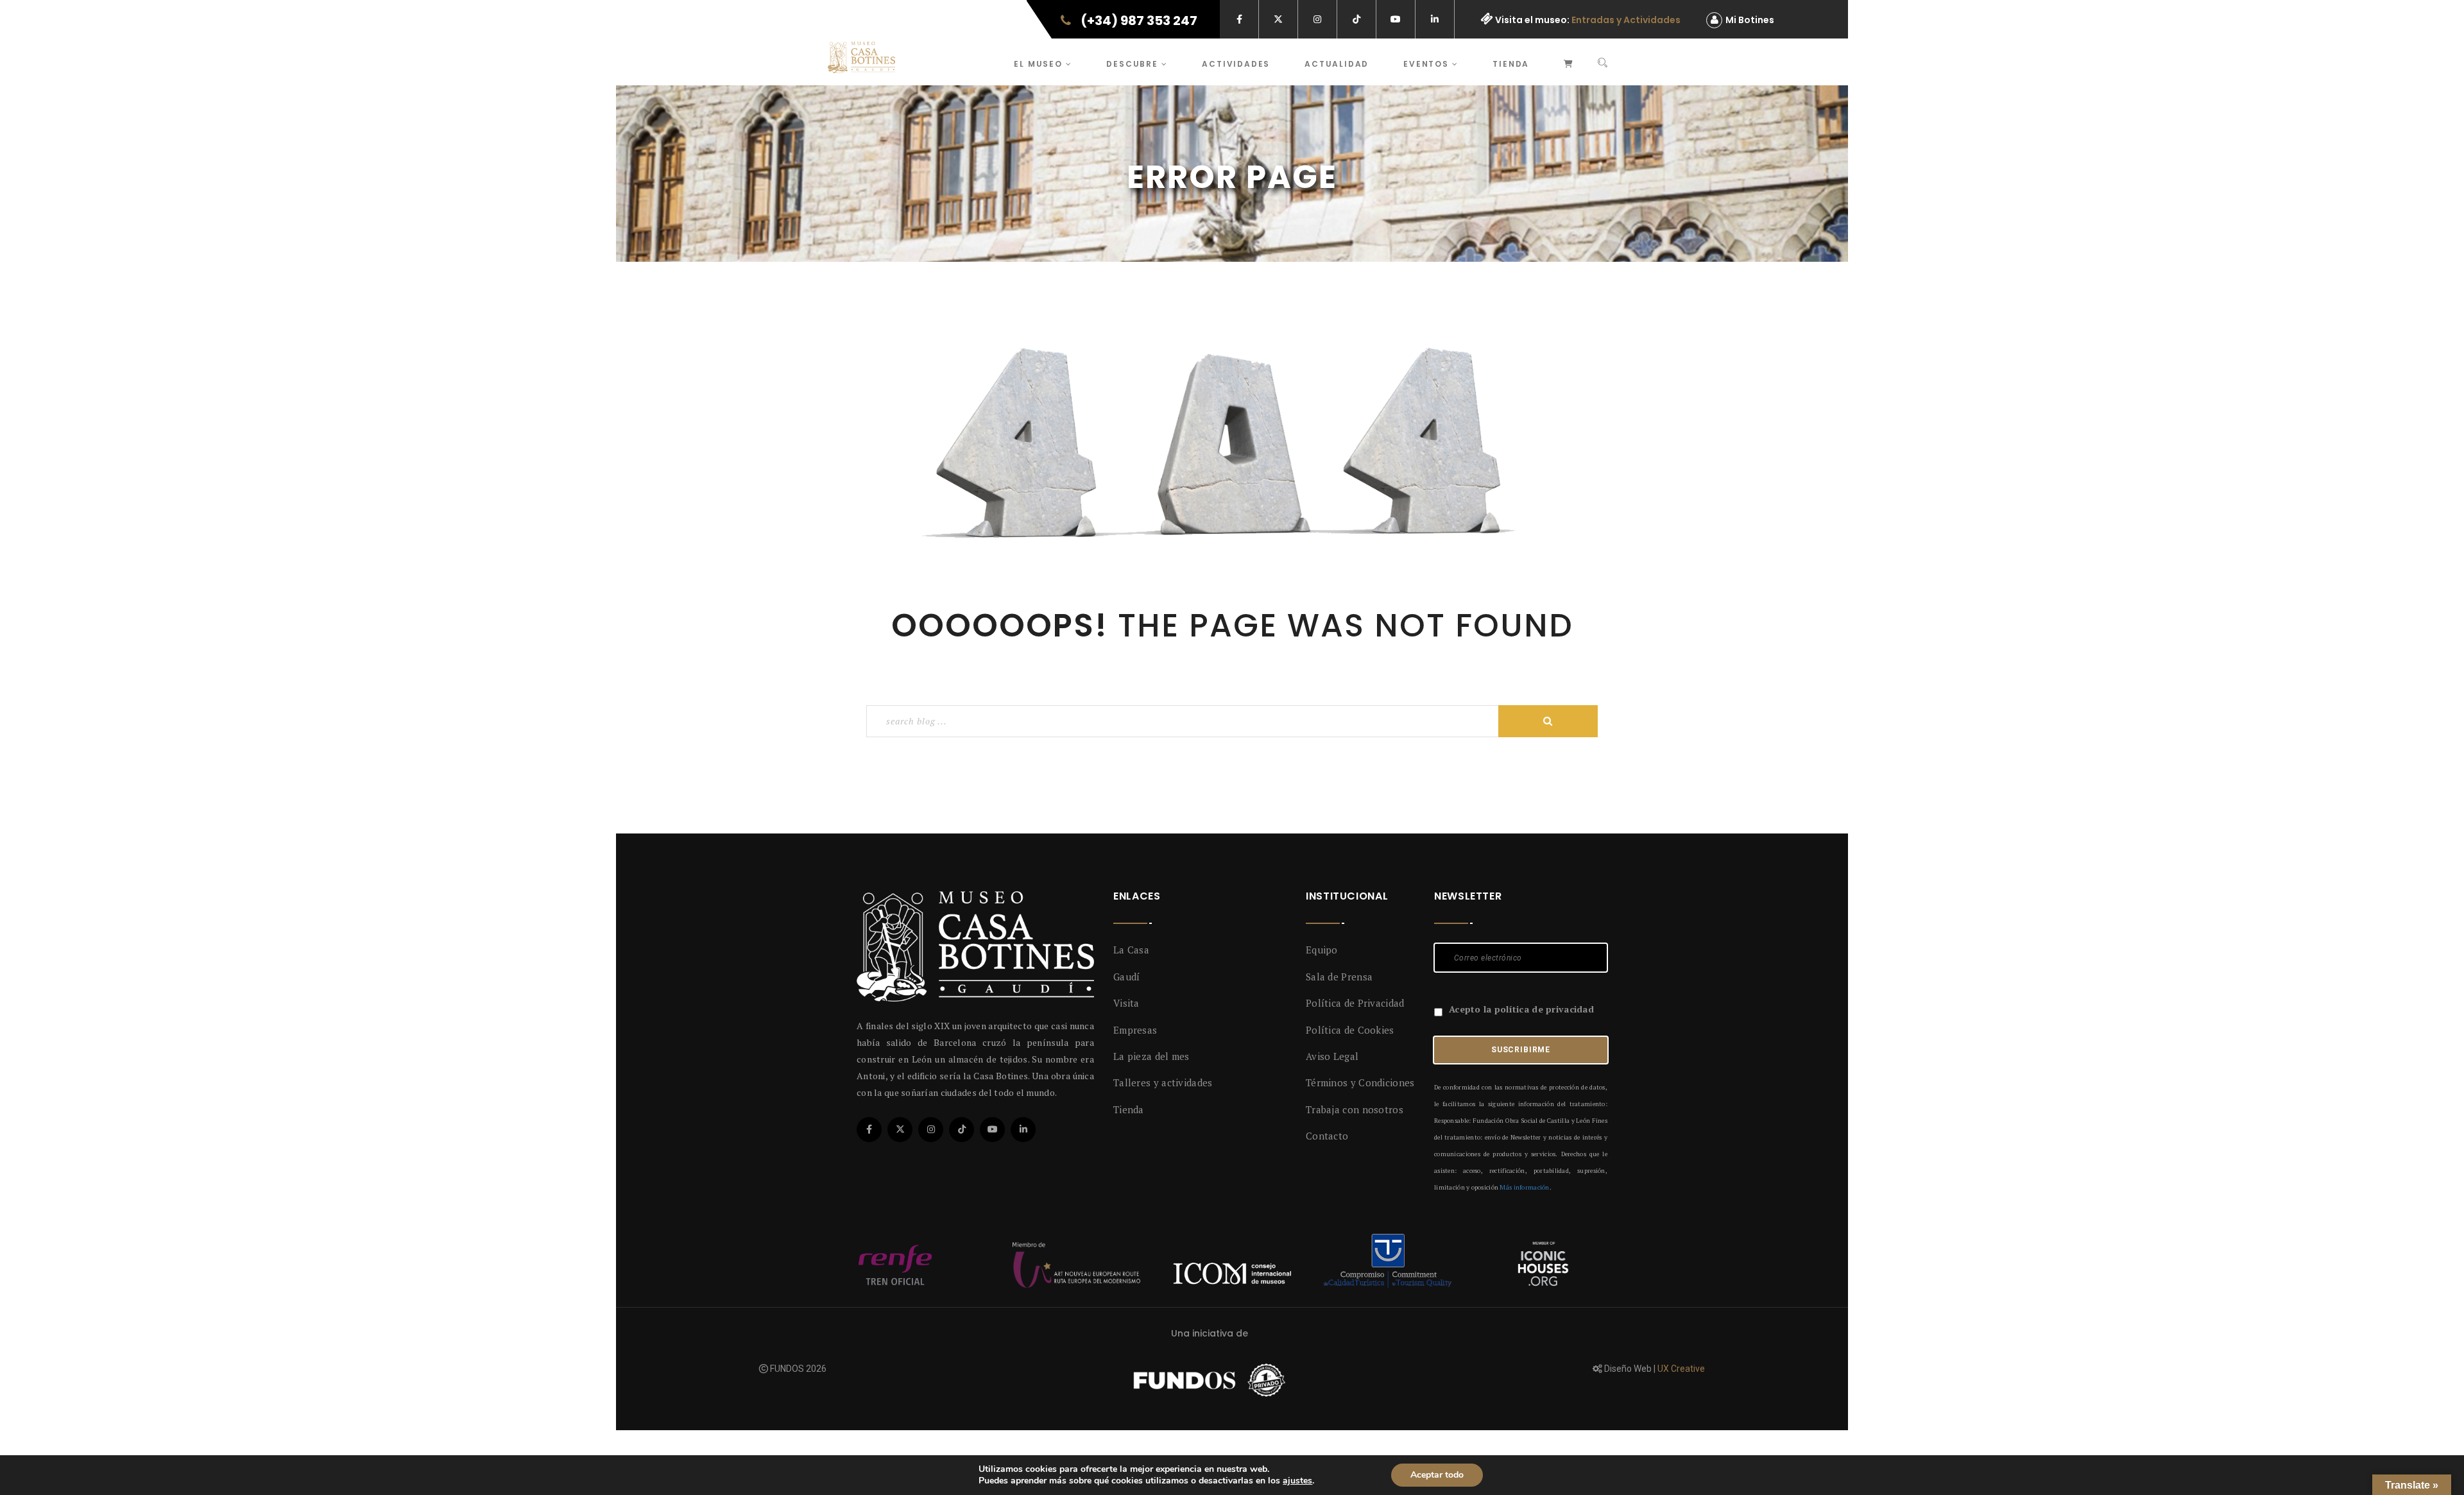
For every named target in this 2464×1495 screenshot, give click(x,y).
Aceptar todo (1437, 1475)
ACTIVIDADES (1236, 64)
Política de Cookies (1350, 1030)
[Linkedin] (1023, 1130)
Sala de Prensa (1339, 977)
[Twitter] (900, 1130)
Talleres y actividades (1163, 1082)
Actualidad (1337, 64)
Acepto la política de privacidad (1521, 1009)
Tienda (1511, 64)
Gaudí (1127, 977)
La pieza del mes (1151, 1056)
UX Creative (1681, 1369)
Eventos (1427, 64)
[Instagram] (931, 1130)
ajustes (1297, 1481)
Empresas (1135, 1030)
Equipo (1322, 950)
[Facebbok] (869, 1130)
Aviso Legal (1332, 1056)
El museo (1039, 64)
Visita (1126, 1003)
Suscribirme (1521, 1050)
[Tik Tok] (962, 1130)
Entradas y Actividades (1626, 20)
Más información (1524, 1187)
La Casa (1131, 950)
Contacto (1327, 1136)
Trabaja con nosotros (1355, 1109)
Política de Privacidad (1355, 1003)
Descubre (1134, 64)
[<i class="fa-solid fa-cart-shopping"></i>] (1569, 62)
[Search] (1603, 64)
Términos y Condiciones (1360, 1082)
